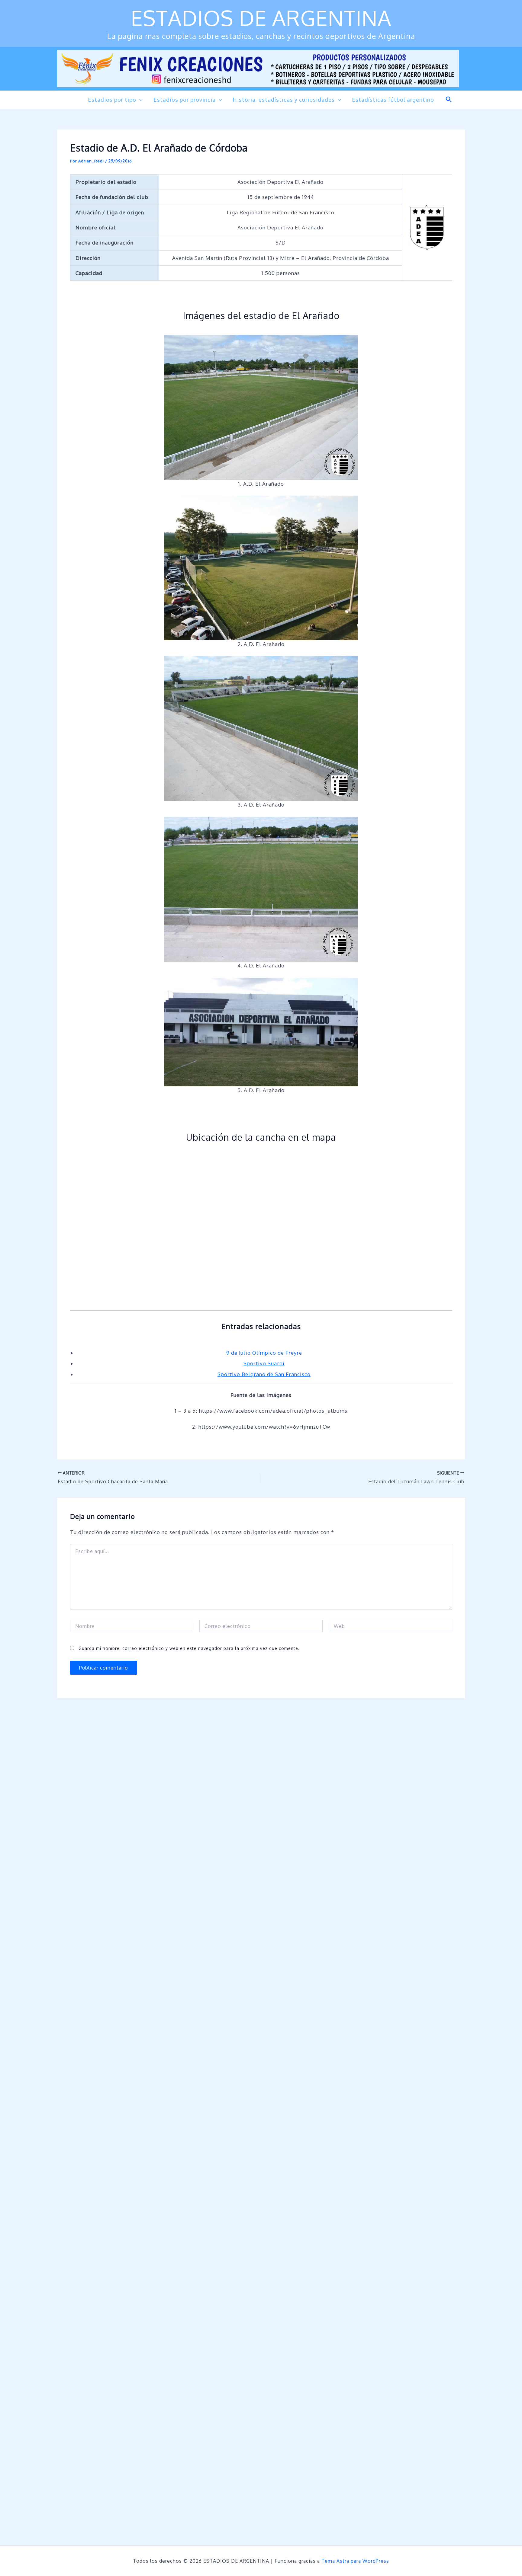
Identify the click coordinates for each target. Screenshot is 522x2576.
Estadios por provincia (185, 100)
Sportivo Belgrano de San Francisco (264, 1374)
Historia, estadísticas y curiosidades (284, 100)
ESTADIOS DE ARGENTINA (261, 18)
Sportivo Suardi (264, 1363)
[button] (139, 100)
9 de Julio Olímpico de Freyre (264, 1353)
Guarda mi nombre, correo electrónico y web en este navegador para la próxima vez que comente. (189, 1648)
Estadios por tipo (112, 100)
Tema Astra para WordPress (355, 2561)
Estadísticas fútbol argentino (393, 100)
